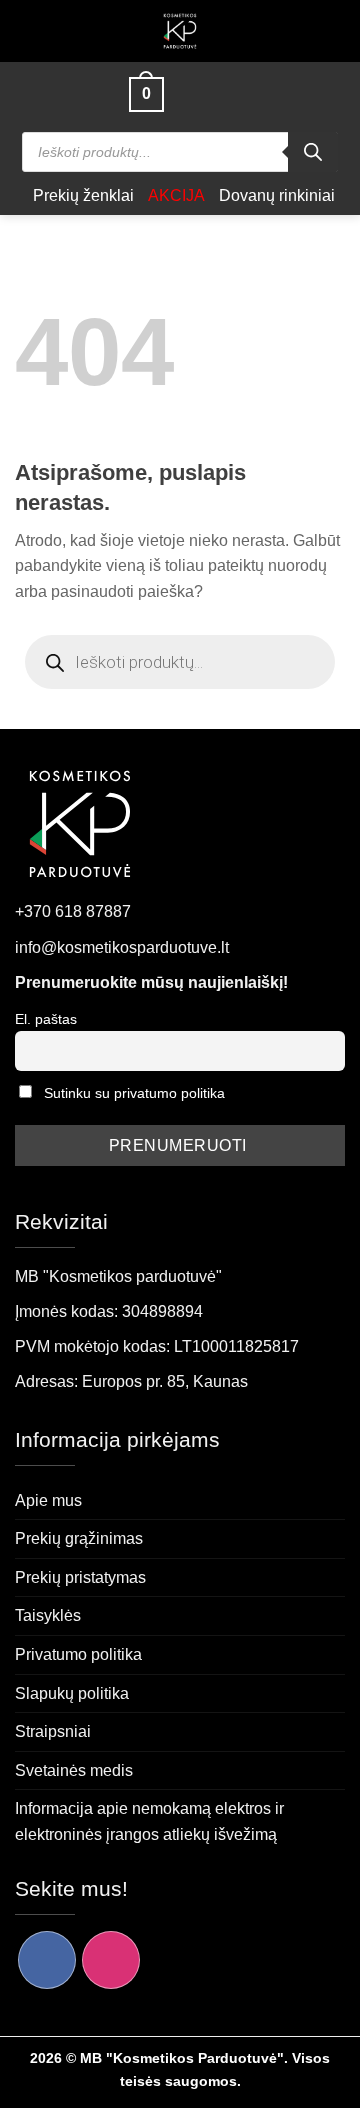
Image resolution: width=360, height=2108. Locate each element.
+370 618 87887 (73, 911)
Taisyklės (48, 1615)
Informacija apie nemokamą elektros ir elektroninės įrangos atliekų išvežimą (149, 1821)
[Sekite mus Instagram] (111, 1960)
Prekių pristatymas (80, 1577)
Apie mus (48, 1500)
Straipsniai (53, 1731)
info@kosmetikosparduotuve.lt (122, 947)
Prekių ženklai (83, 195)
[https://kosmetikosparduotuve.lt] (180, 31)
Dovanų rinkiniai (277, 195)
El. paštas (46, 1019)
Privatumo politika (78, 1654)
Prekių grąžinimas (79, 1538)
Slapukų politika (72, 1693)
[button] (99, 94)
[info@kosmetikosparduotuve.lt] (188, 94)
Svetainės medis (74, 1770)
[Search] (313, 152)
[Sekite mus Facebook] (47, 1960)
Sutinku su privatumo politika (134, 1093)
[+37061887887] (223, 94)
